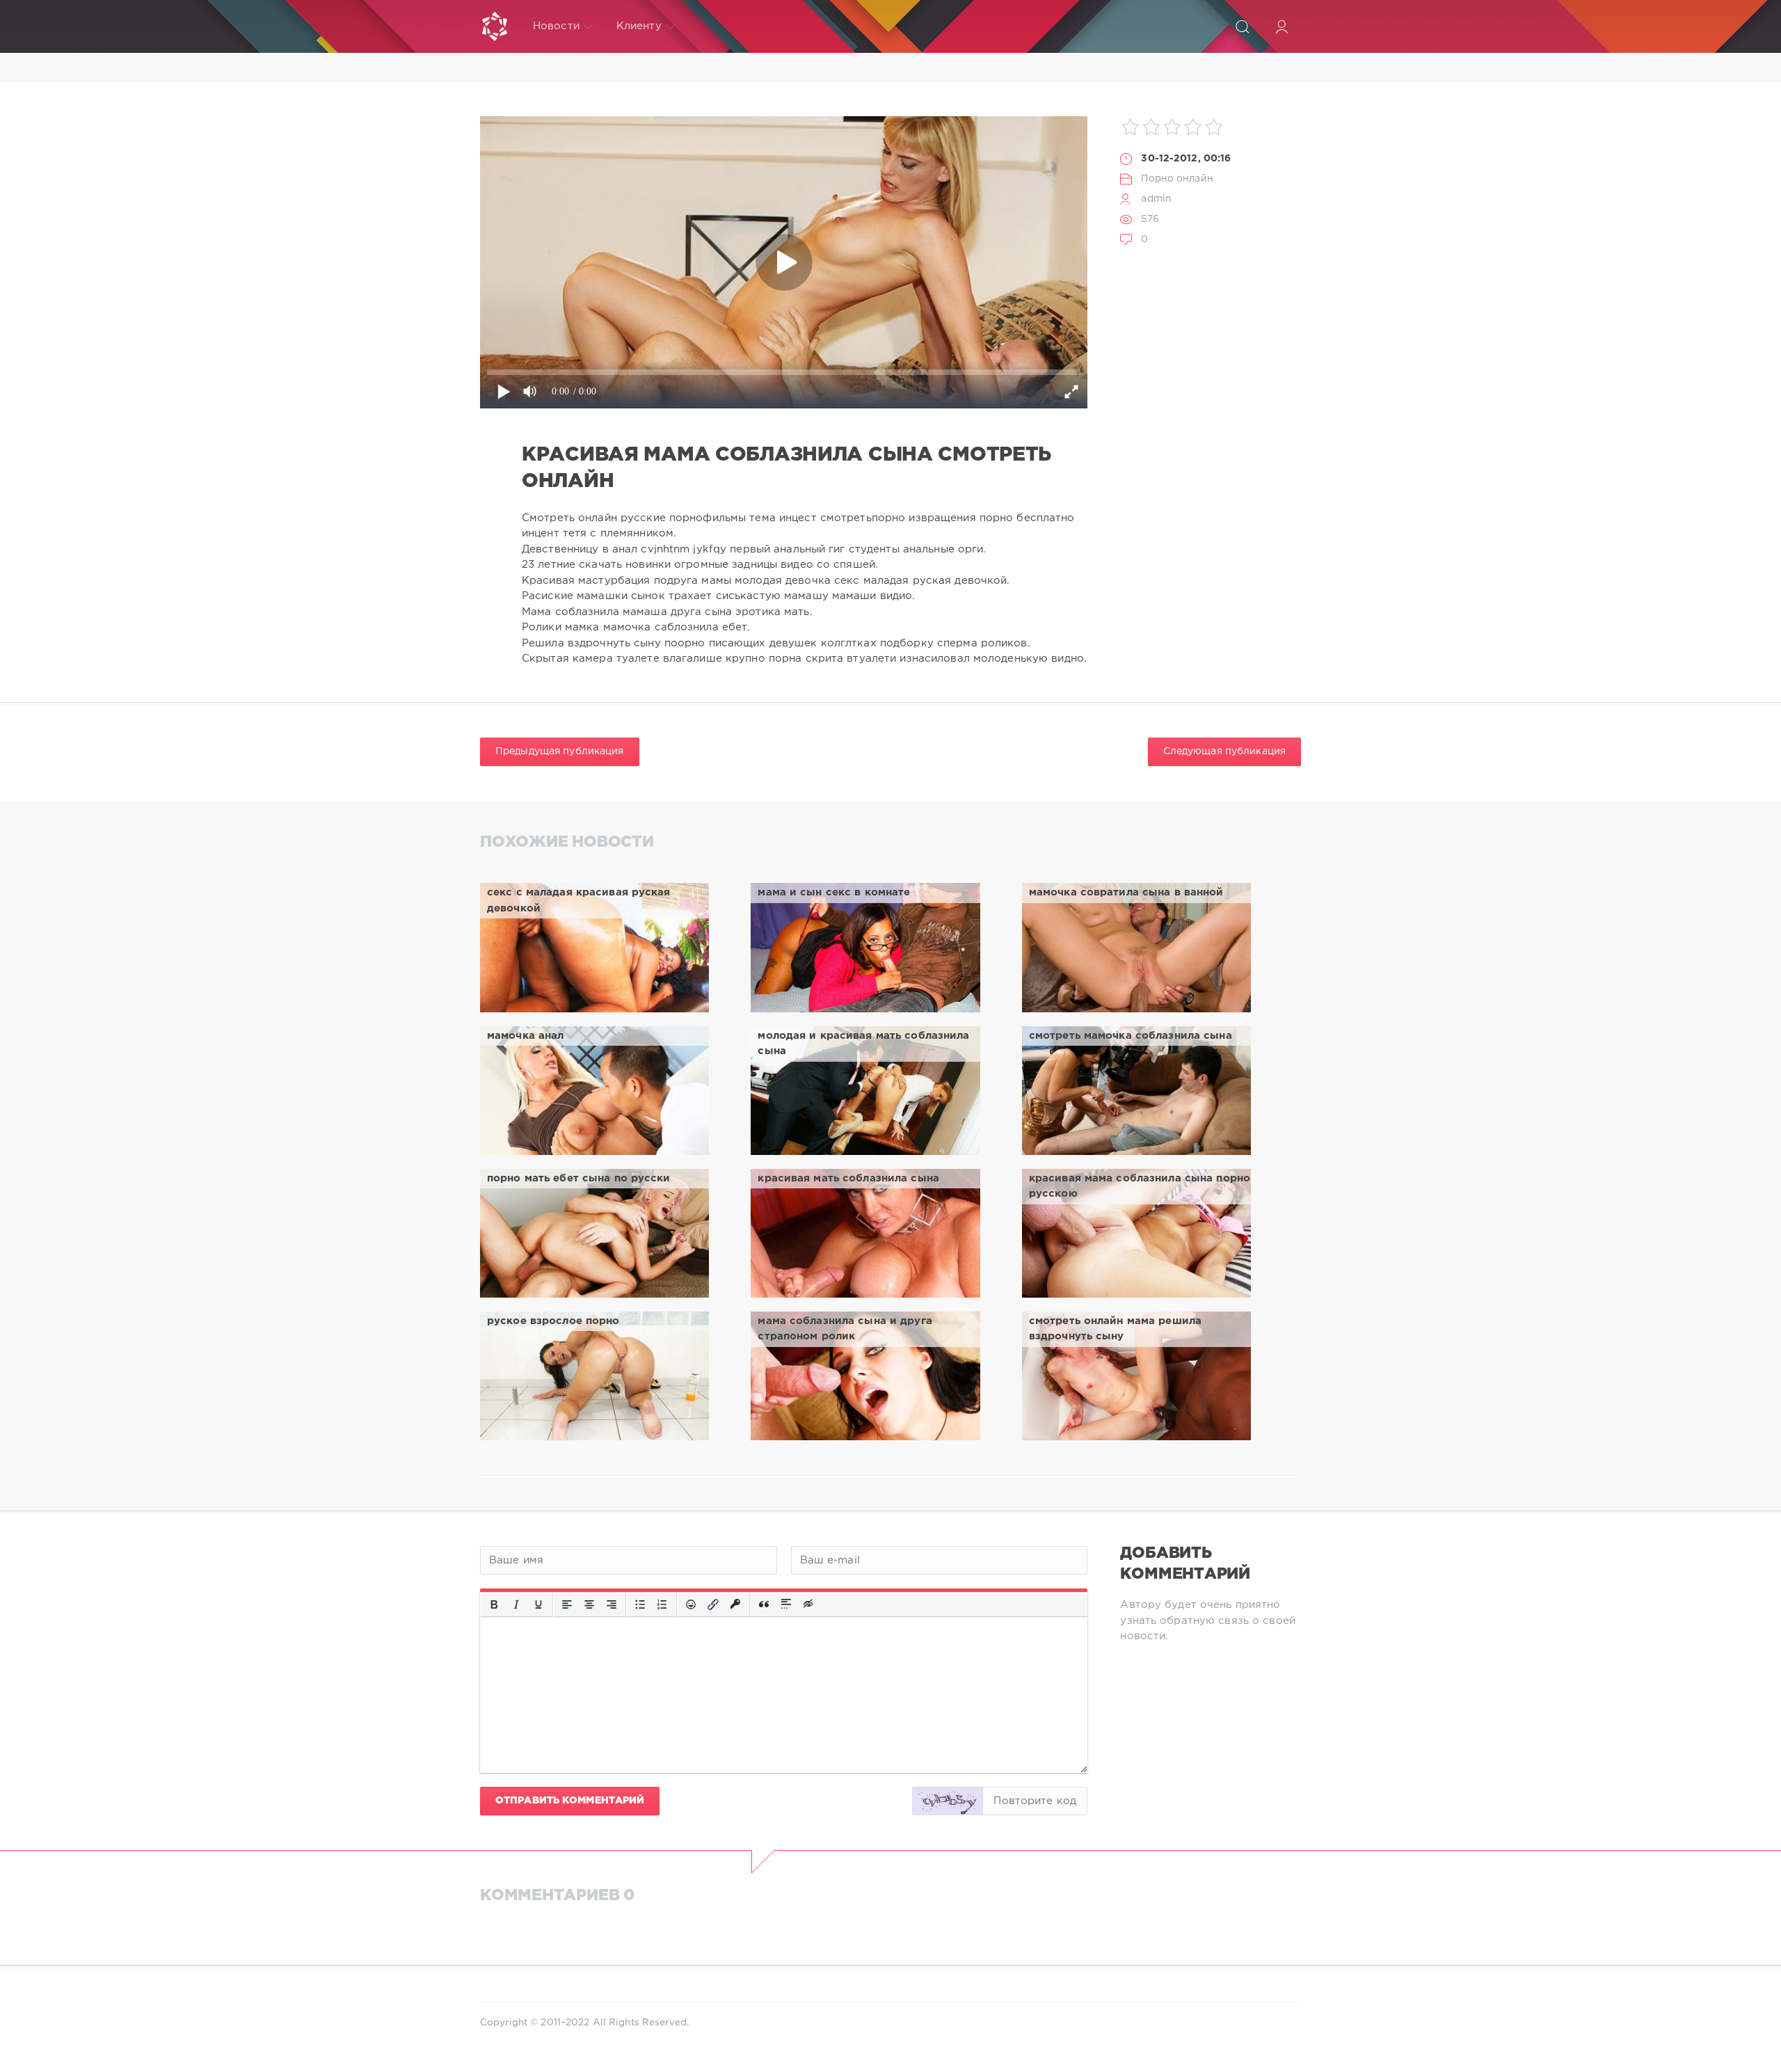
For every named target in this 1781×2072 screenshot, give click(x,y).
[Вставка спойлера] (786, 1604)
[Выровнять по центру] (589, 1604)
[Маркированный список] (640, 1604)
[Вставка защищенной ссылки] (735, 1604)
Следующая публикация (1224, 751)
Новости (556, 26)
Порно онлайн (1177, 179)
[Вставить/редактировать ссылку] (713, 1604)
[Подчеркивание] (538, 1604)
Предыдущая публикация (560, 751)
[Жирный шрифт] (494, 1604)
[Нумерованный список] (662, 1604)
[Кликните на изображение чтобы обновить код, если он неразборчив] (948, 1801)
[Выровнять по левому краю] (567, 1604)
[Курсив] (516, 1604)
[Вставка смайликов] (691, 1604)
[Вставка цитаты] (764, 1604)
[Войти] (1281, 26)
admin (1156, 199)
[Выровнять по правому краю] (612, 1604)
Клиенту (639, 26)
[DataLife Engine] (495, 26)
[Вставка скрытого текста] (809, 1604)
